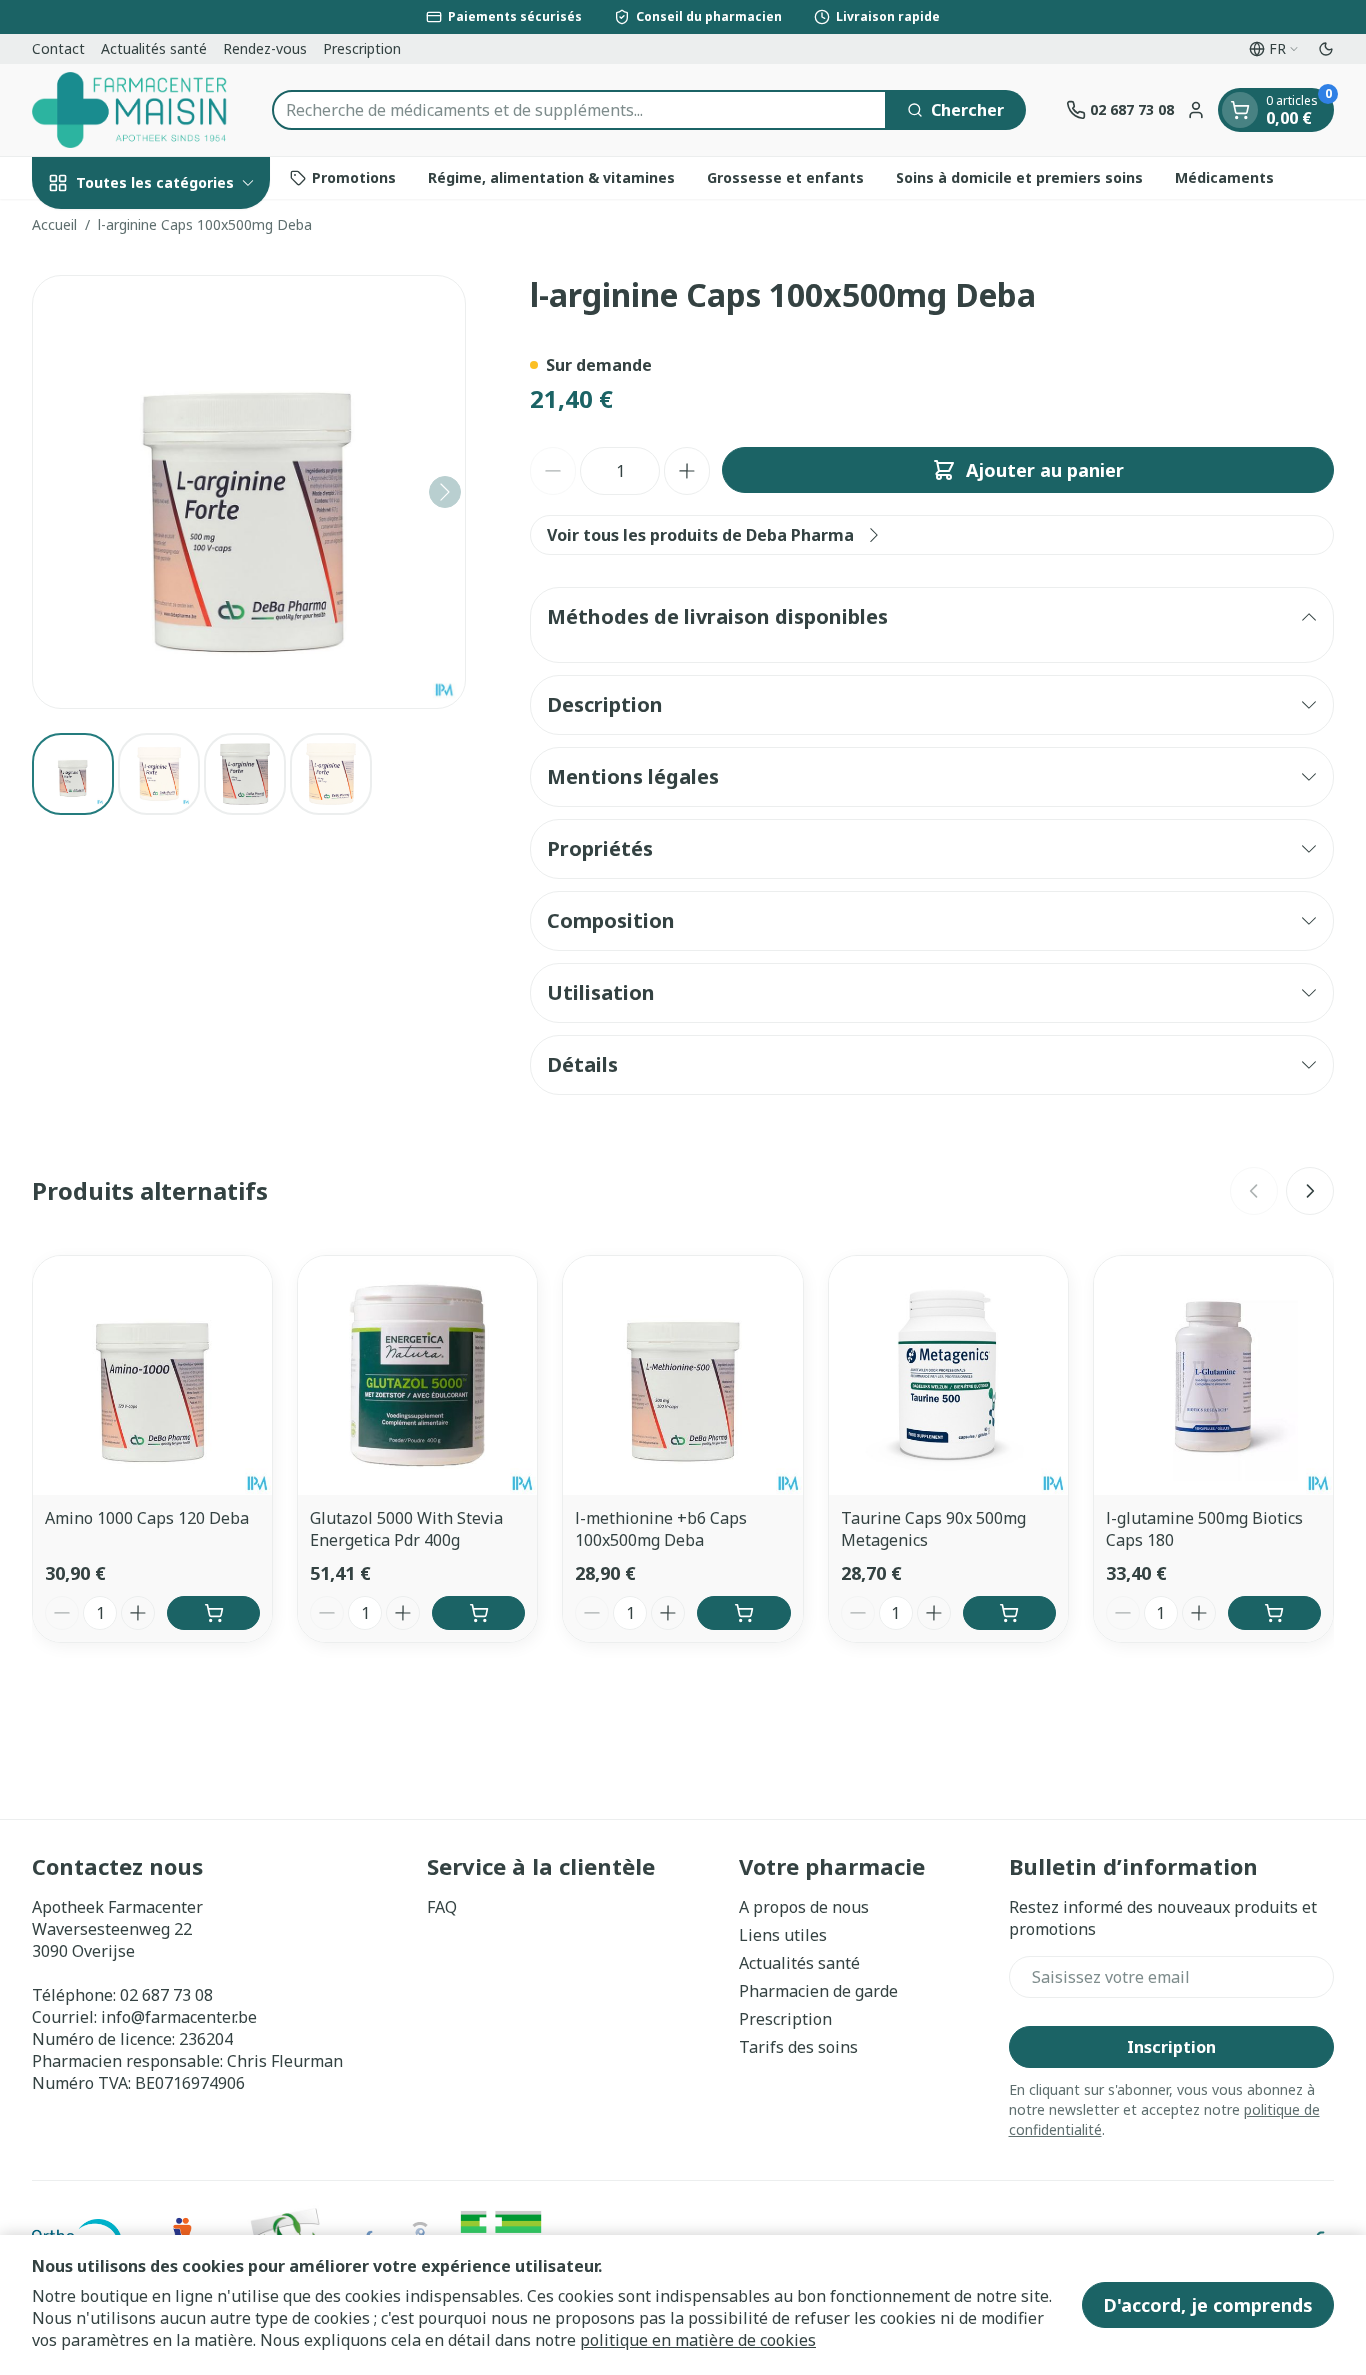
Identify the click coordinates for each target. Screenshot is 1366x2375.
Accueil (54, 224)
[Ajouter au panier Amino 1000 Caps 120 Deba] (213, 1613)
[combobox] (579, 110)
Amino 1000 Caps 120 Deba (147, 1518)
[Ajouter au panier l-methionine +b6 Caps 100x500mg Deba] (743, 1613)
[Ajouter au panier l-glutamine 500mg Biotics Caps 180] (1274, 1613)
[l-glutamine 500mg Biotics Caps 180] (1213, 1375)
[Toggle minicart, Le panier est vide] (1240, 110)
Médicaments (1224, 177)
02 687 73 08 (166, 1995)
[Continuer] (445, 492)
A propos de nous (804, 1907)
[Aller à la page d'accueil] (132, 110)
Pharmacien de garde (818, 1991)
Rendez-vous (265, 48)
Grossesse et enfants (785, 177)
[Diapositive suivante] (1310, 1191)
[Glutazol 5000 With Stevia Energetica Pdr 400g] (417, 1375)
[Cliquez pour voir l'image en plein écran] (249, 492)
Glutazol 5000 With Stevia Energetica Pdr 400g (406, 1529)
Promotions (354, 177)
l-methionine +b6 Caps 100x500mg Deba (661, 1529)
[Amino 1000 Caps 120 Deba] (152, 1375)
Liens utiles (783, 1935)
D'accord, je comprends (1208, 2305)
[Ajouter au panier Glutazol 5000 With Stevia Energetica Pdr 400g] (478, 1613)
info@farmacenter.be (179, 2017)
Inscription (1171, 2047)
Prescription (362, 48)
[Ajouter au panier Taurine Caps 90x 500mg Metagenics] (1009, 1613)
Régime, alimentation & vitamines (551, 177)
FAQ (442, 1907)
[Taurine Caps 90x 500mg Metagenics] (948, 1375)
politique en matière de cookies (698, 2340)
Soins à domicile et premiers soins (1019, 177)
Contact (58, 48)
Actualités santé (154, 48)
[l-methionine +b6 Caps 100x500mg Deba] (682, 1375)
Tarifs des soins (798, 2047)
